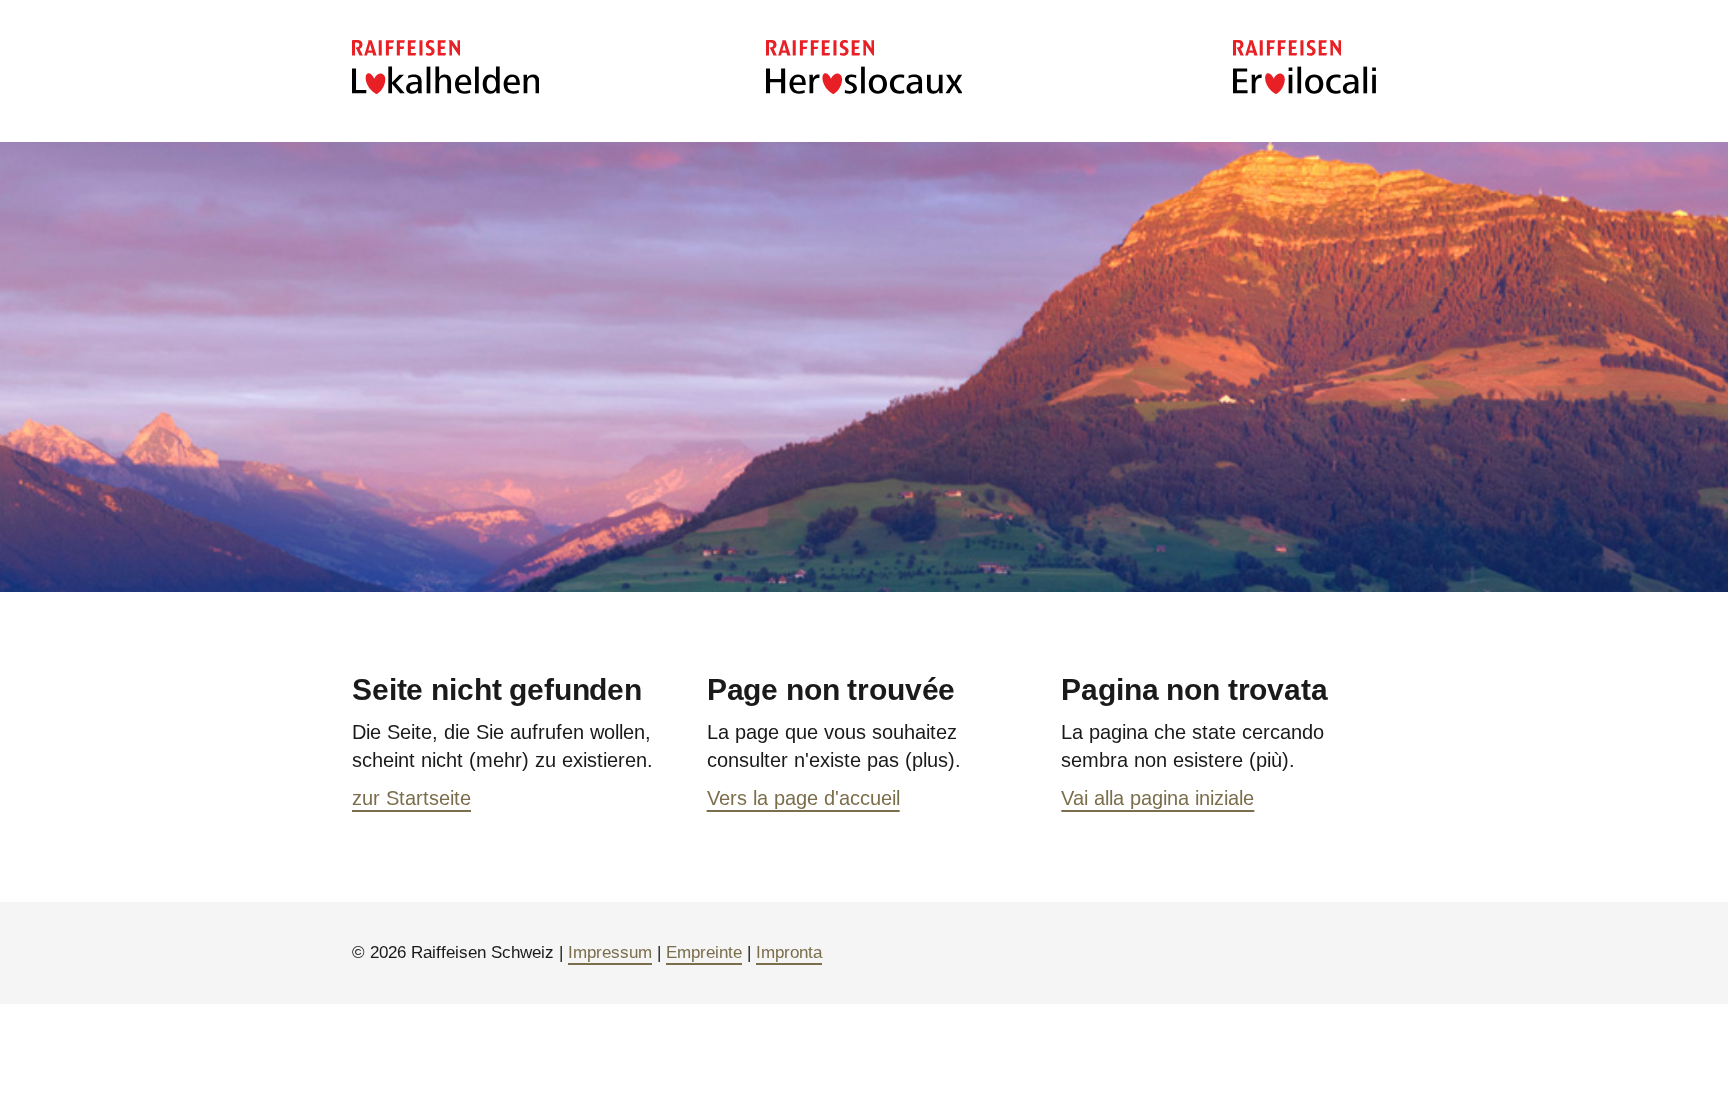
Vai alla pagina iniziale (1157, 798)
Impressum (610, 952)
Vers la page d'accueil (803, 798)
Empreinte (704, 952)
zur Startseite (411, 798)
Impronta (789, 952)
